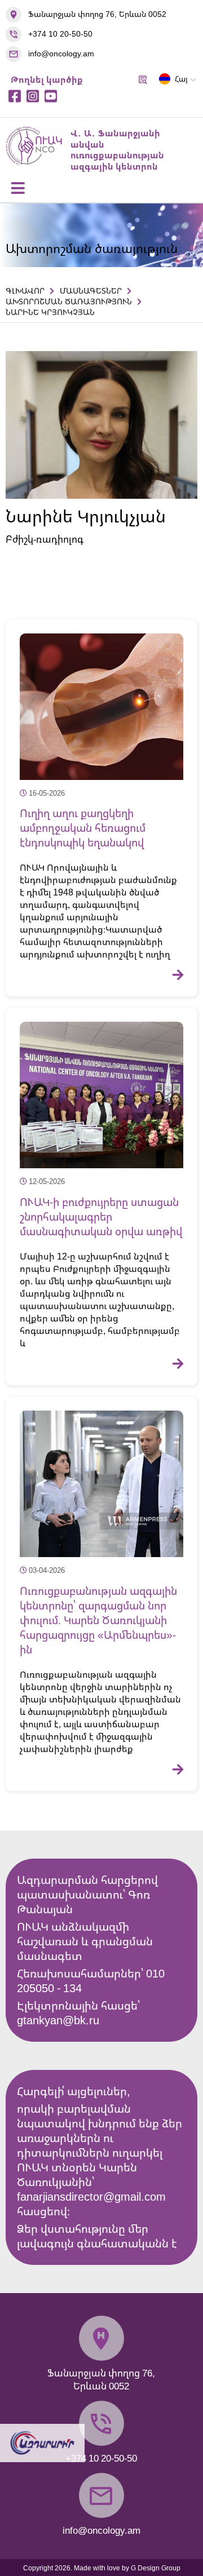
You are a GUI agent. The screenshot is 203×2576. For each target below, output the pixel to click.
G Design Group (156, 2568)
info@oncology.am (61, 53)
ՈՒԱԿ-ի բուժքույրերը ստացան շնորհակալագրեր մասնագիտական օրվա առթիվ (101, 1217)
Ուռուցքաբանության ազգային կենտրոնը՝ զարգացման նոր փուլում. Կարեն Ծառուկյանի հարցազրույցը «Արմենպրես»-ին (98, 1620)
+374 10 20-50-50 (60, 34)
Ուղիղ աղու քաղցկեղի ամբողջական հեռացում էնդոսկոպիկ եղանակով (83, 828)
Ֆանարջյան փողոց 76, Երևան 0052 (97, 14)
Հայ (181, 79)
